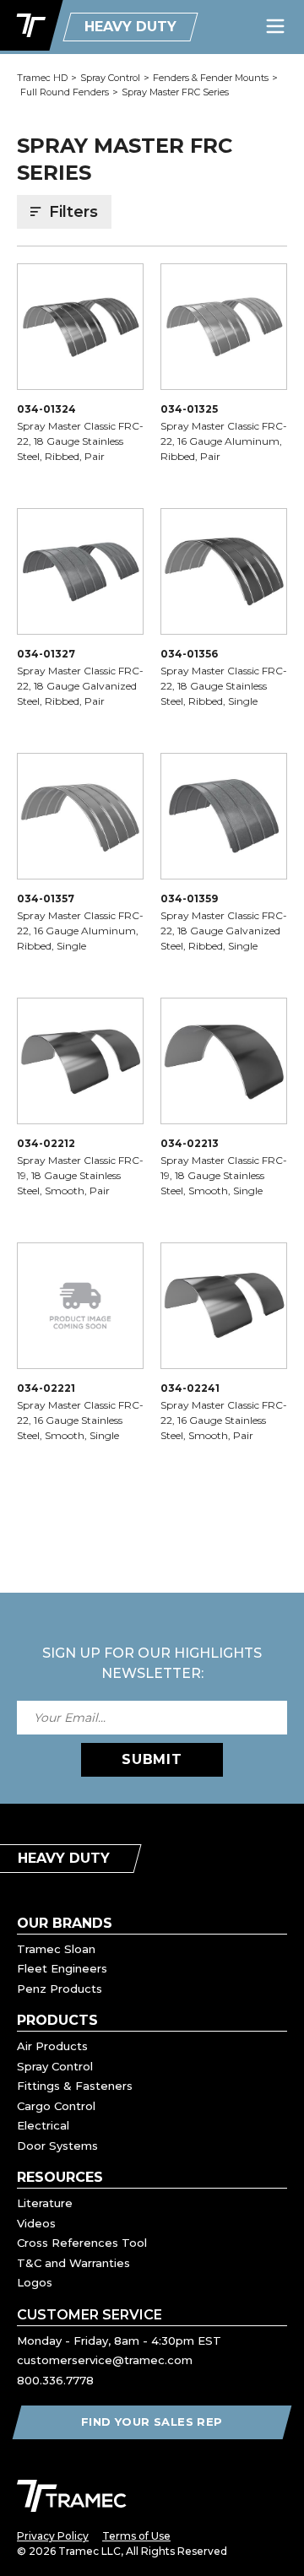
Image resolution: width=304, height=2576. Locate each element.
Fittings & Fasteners (75, 2086)
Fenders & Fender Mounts (211, 78)
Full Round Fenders (65, 92)
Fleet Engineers (62, 1968)
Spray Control (110, 78)
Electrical (43, 2125)
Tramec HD (42, 78)
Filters (73, 212)
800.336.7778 (55, 2380)
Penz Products (60, 1989)
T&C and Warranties (73, 2263)
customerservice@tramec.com (105, 2360)
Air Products (52, 2046)
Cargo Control (56, 2106)
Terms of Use (136, 2536)
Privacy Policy (53, 2536)
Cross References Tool (82, 2243)
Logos (35, 2282)
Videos (36, 2223)
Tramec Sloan (56, 1949)
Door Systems (57, 2146)
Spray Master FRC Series (175, 92)
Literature (45, 2203)
